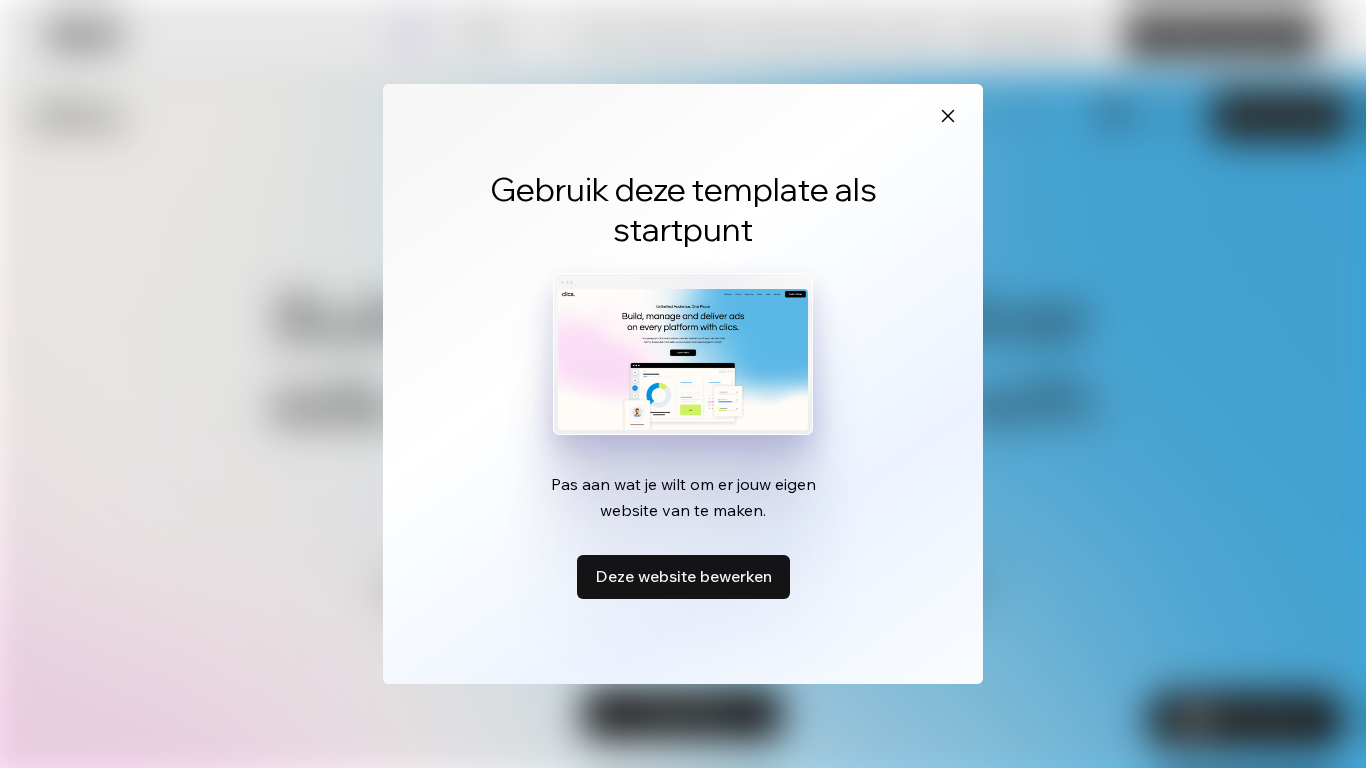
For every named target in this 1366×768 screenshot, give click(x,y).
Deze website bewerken (683, 576)
